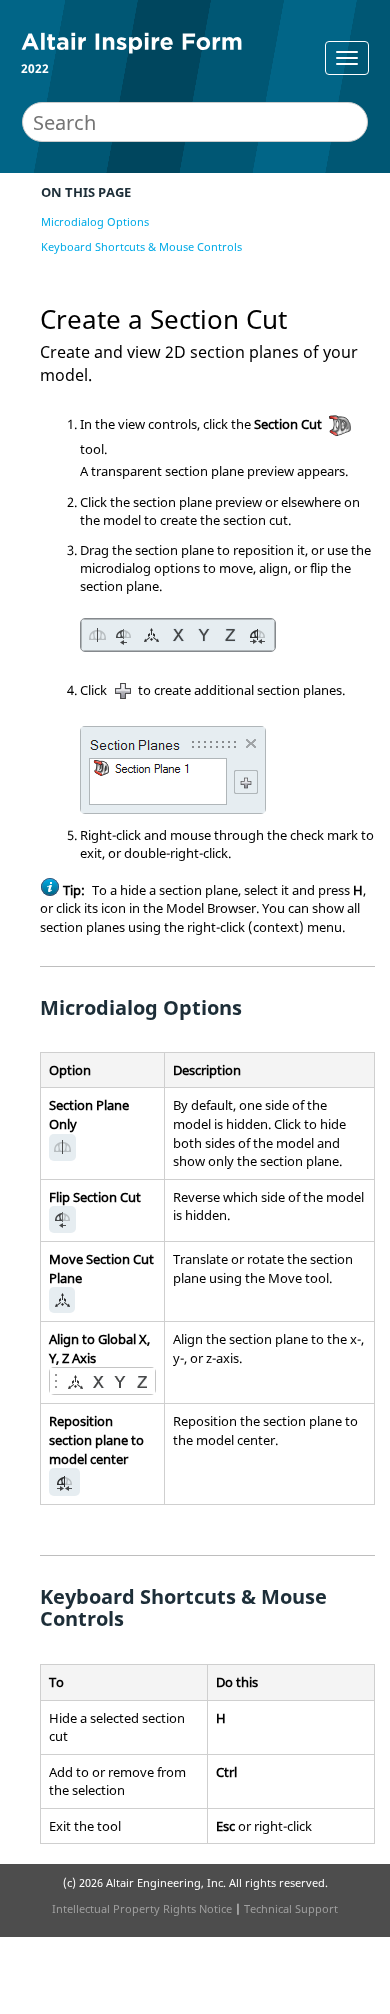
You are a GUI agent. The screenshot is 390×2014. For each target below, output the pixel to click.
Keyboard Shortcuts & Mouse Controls (141, 246)
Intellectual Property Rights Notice (142, 1908)
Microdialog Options (95, 221)
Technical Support (291, 1908)
